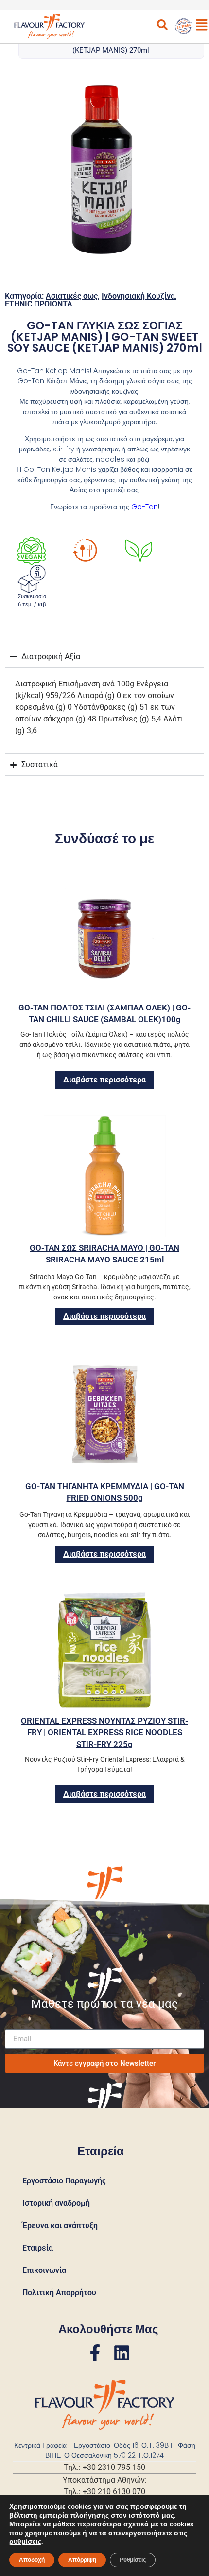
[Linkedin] (122, 2353)
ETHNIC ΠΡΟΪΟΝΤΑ (39, 304)
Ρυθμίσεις (133, 2560)
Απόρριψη (82, 2560)
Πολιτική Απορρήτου (59, 2293)
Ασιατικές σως (72, 296)
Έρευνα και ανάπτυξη (60, 2225)
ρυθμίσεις (25, 2542)
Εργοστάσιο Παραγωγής (64, 2181)
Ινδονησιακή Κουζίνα (138, 296)
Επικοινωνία (44, 2270)
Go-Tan (145, 507)
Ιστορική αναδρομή (56, 2203)
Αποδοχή (32, 2560)
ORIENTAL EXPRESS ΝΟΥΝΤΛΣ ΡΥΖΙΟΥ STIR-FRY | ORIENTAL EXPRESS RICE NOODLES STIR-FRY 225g (104, 1732)
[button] (121, 175)
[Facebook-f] (95, 2353)
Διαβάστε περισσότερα (104, 1080)
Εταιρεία (38, 2248)
